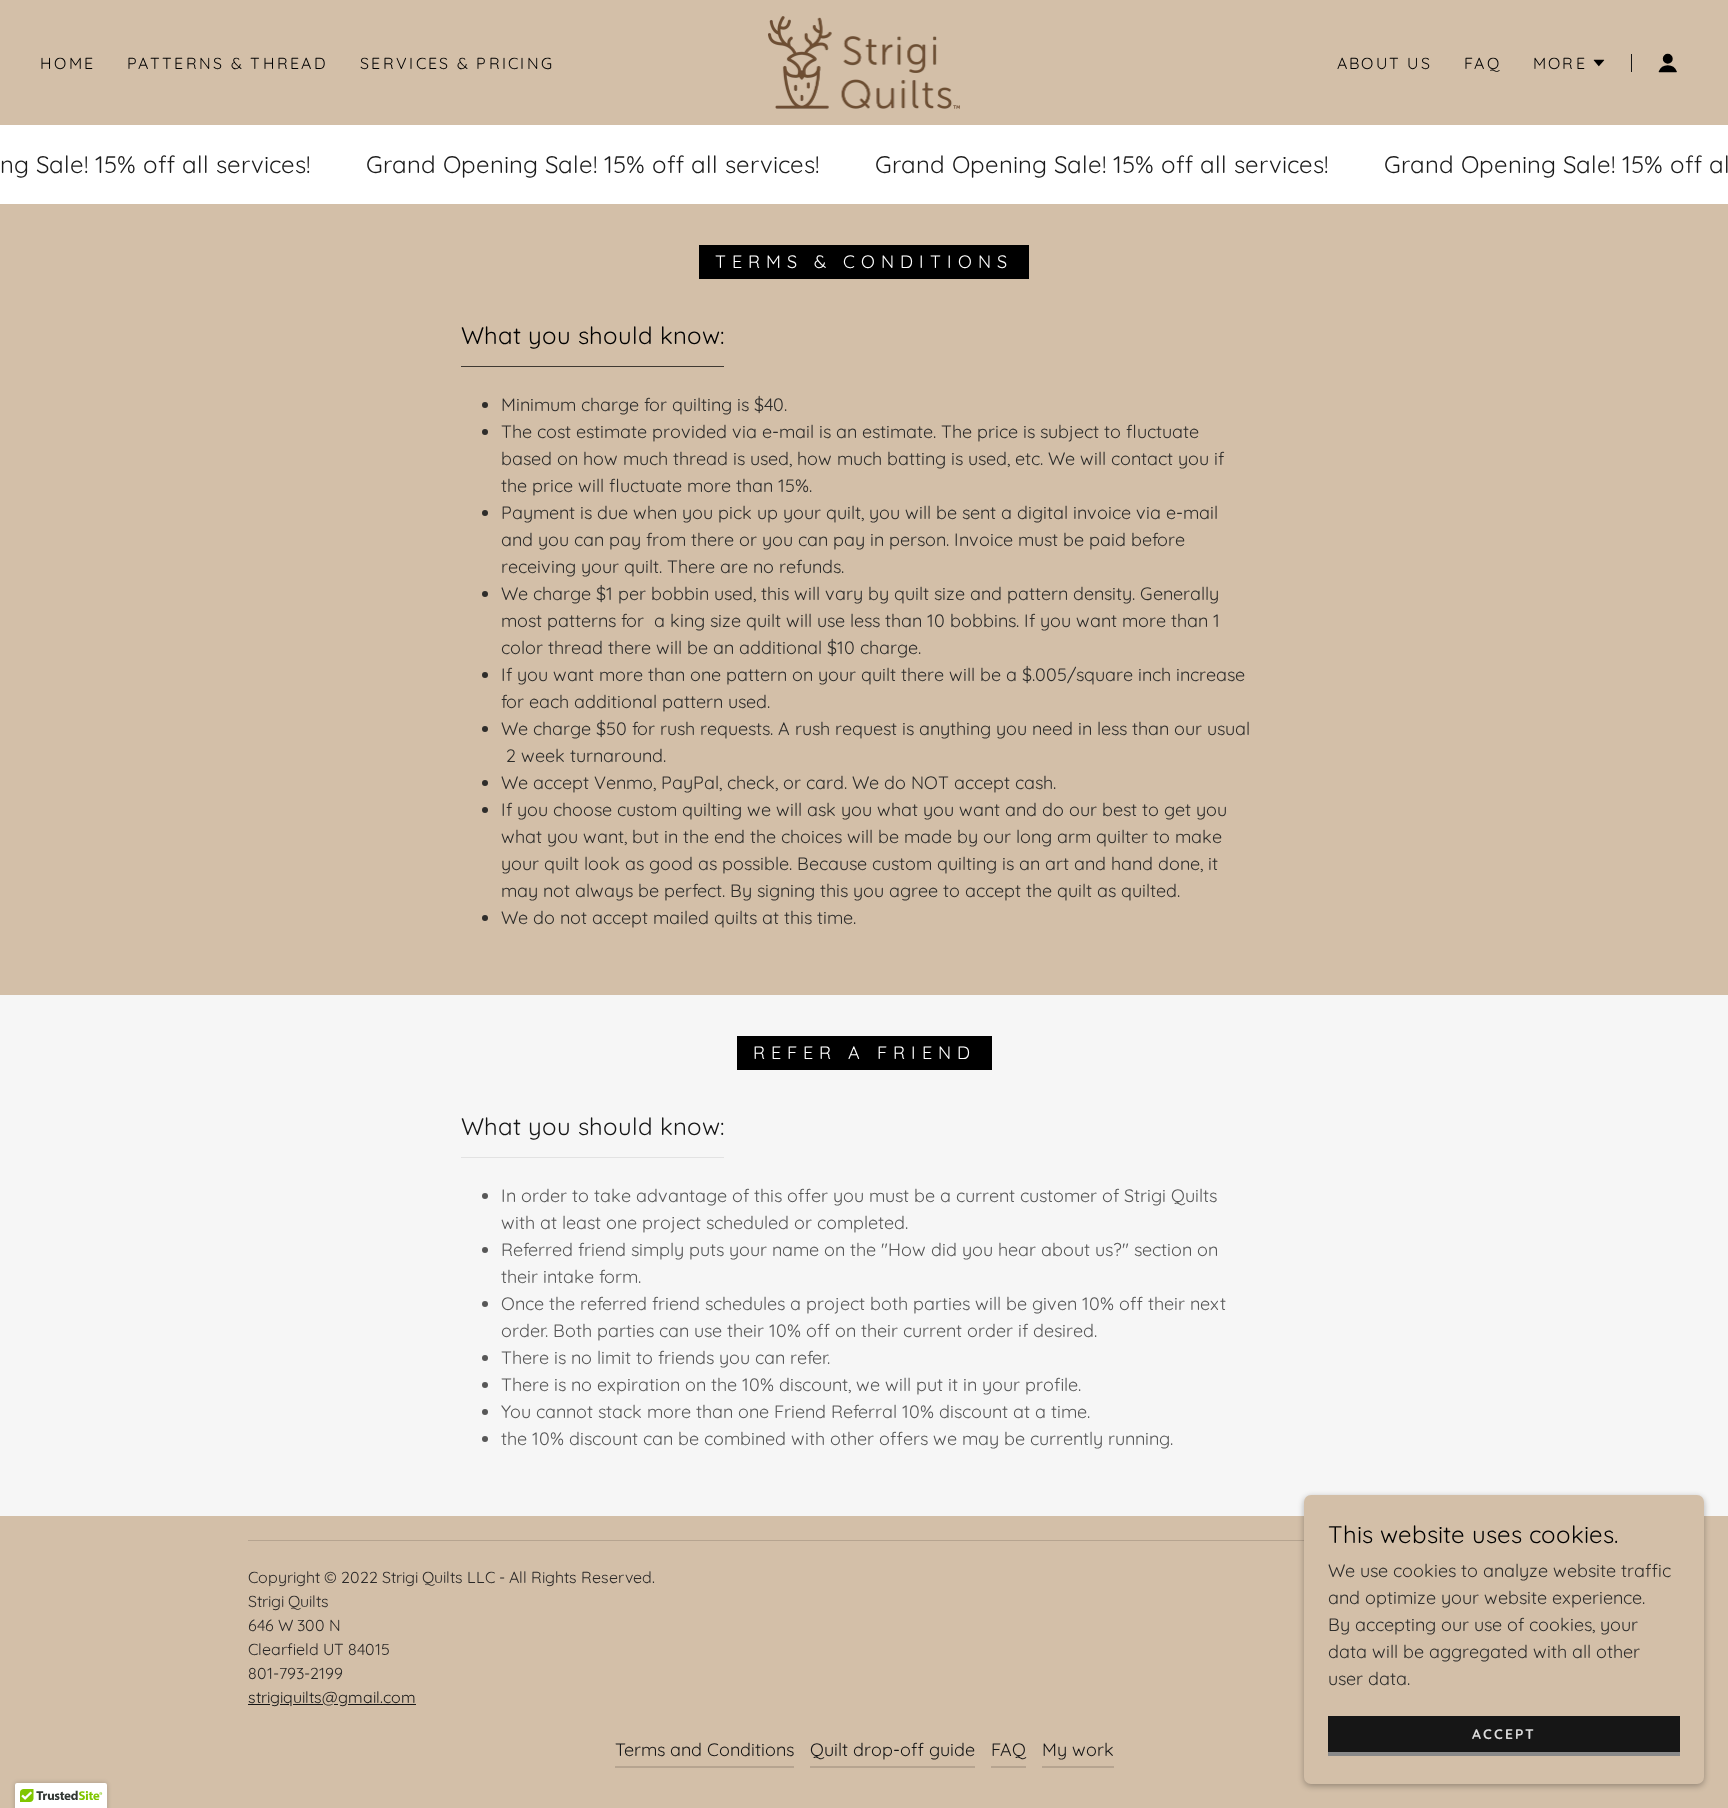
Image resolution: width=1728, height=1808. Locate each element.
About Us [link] (1384, 63)
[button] (1570, 63)
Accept (1504, 1734)
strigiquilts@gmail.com (332, 1697)
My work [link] (1078, 1749)
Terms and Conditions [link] (704, 1749)
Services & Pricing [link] (457, 63)
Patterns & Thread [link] (227, 63)
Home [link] (67, 63)
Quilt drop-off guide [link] (892, 1749)
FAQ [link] (1482, 63)
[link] (864, 60)
